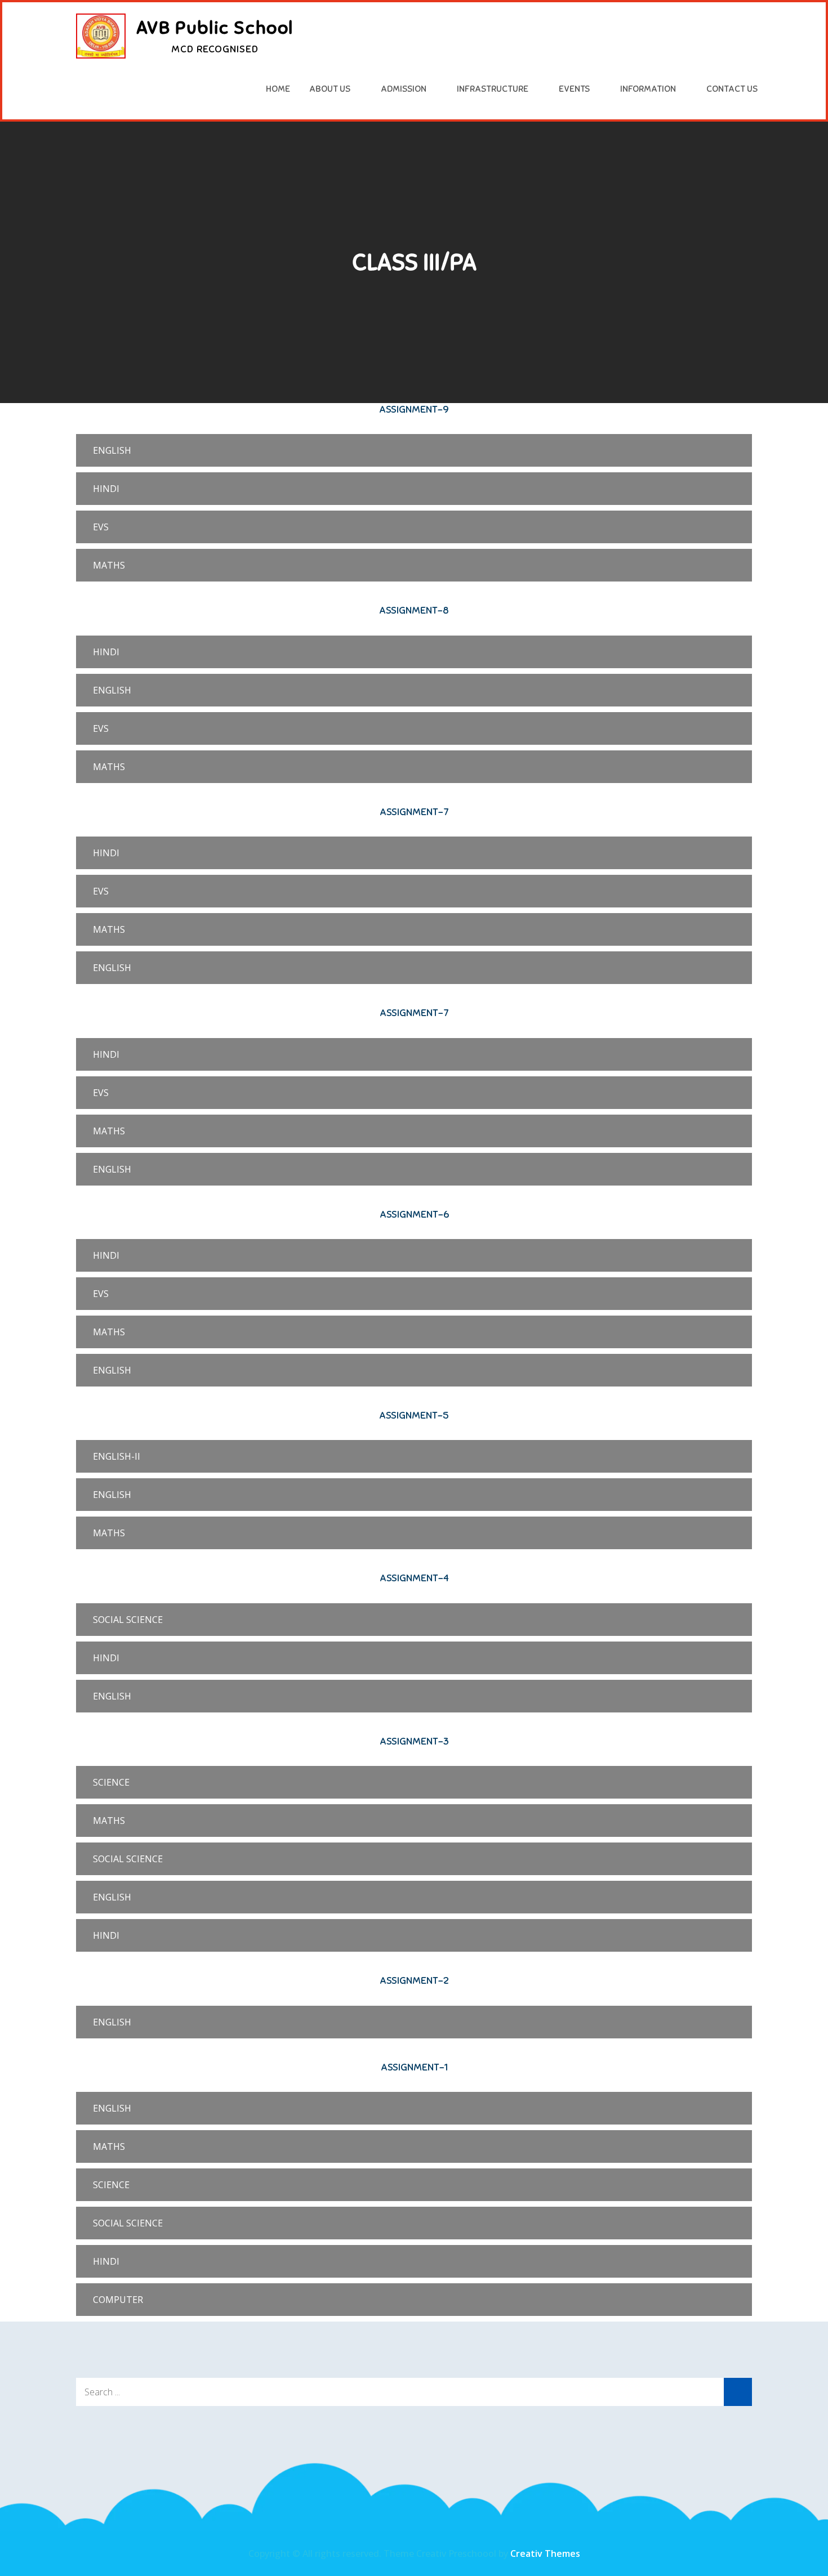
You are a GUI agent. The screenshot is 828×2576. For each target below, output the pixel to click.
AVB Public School (215, 28)
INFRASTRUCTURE (493, 89)
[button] (414, 450)
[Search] (738, 2392)
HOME (278, 89)
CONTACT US (732, 89)
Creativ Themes (545, 2553)
